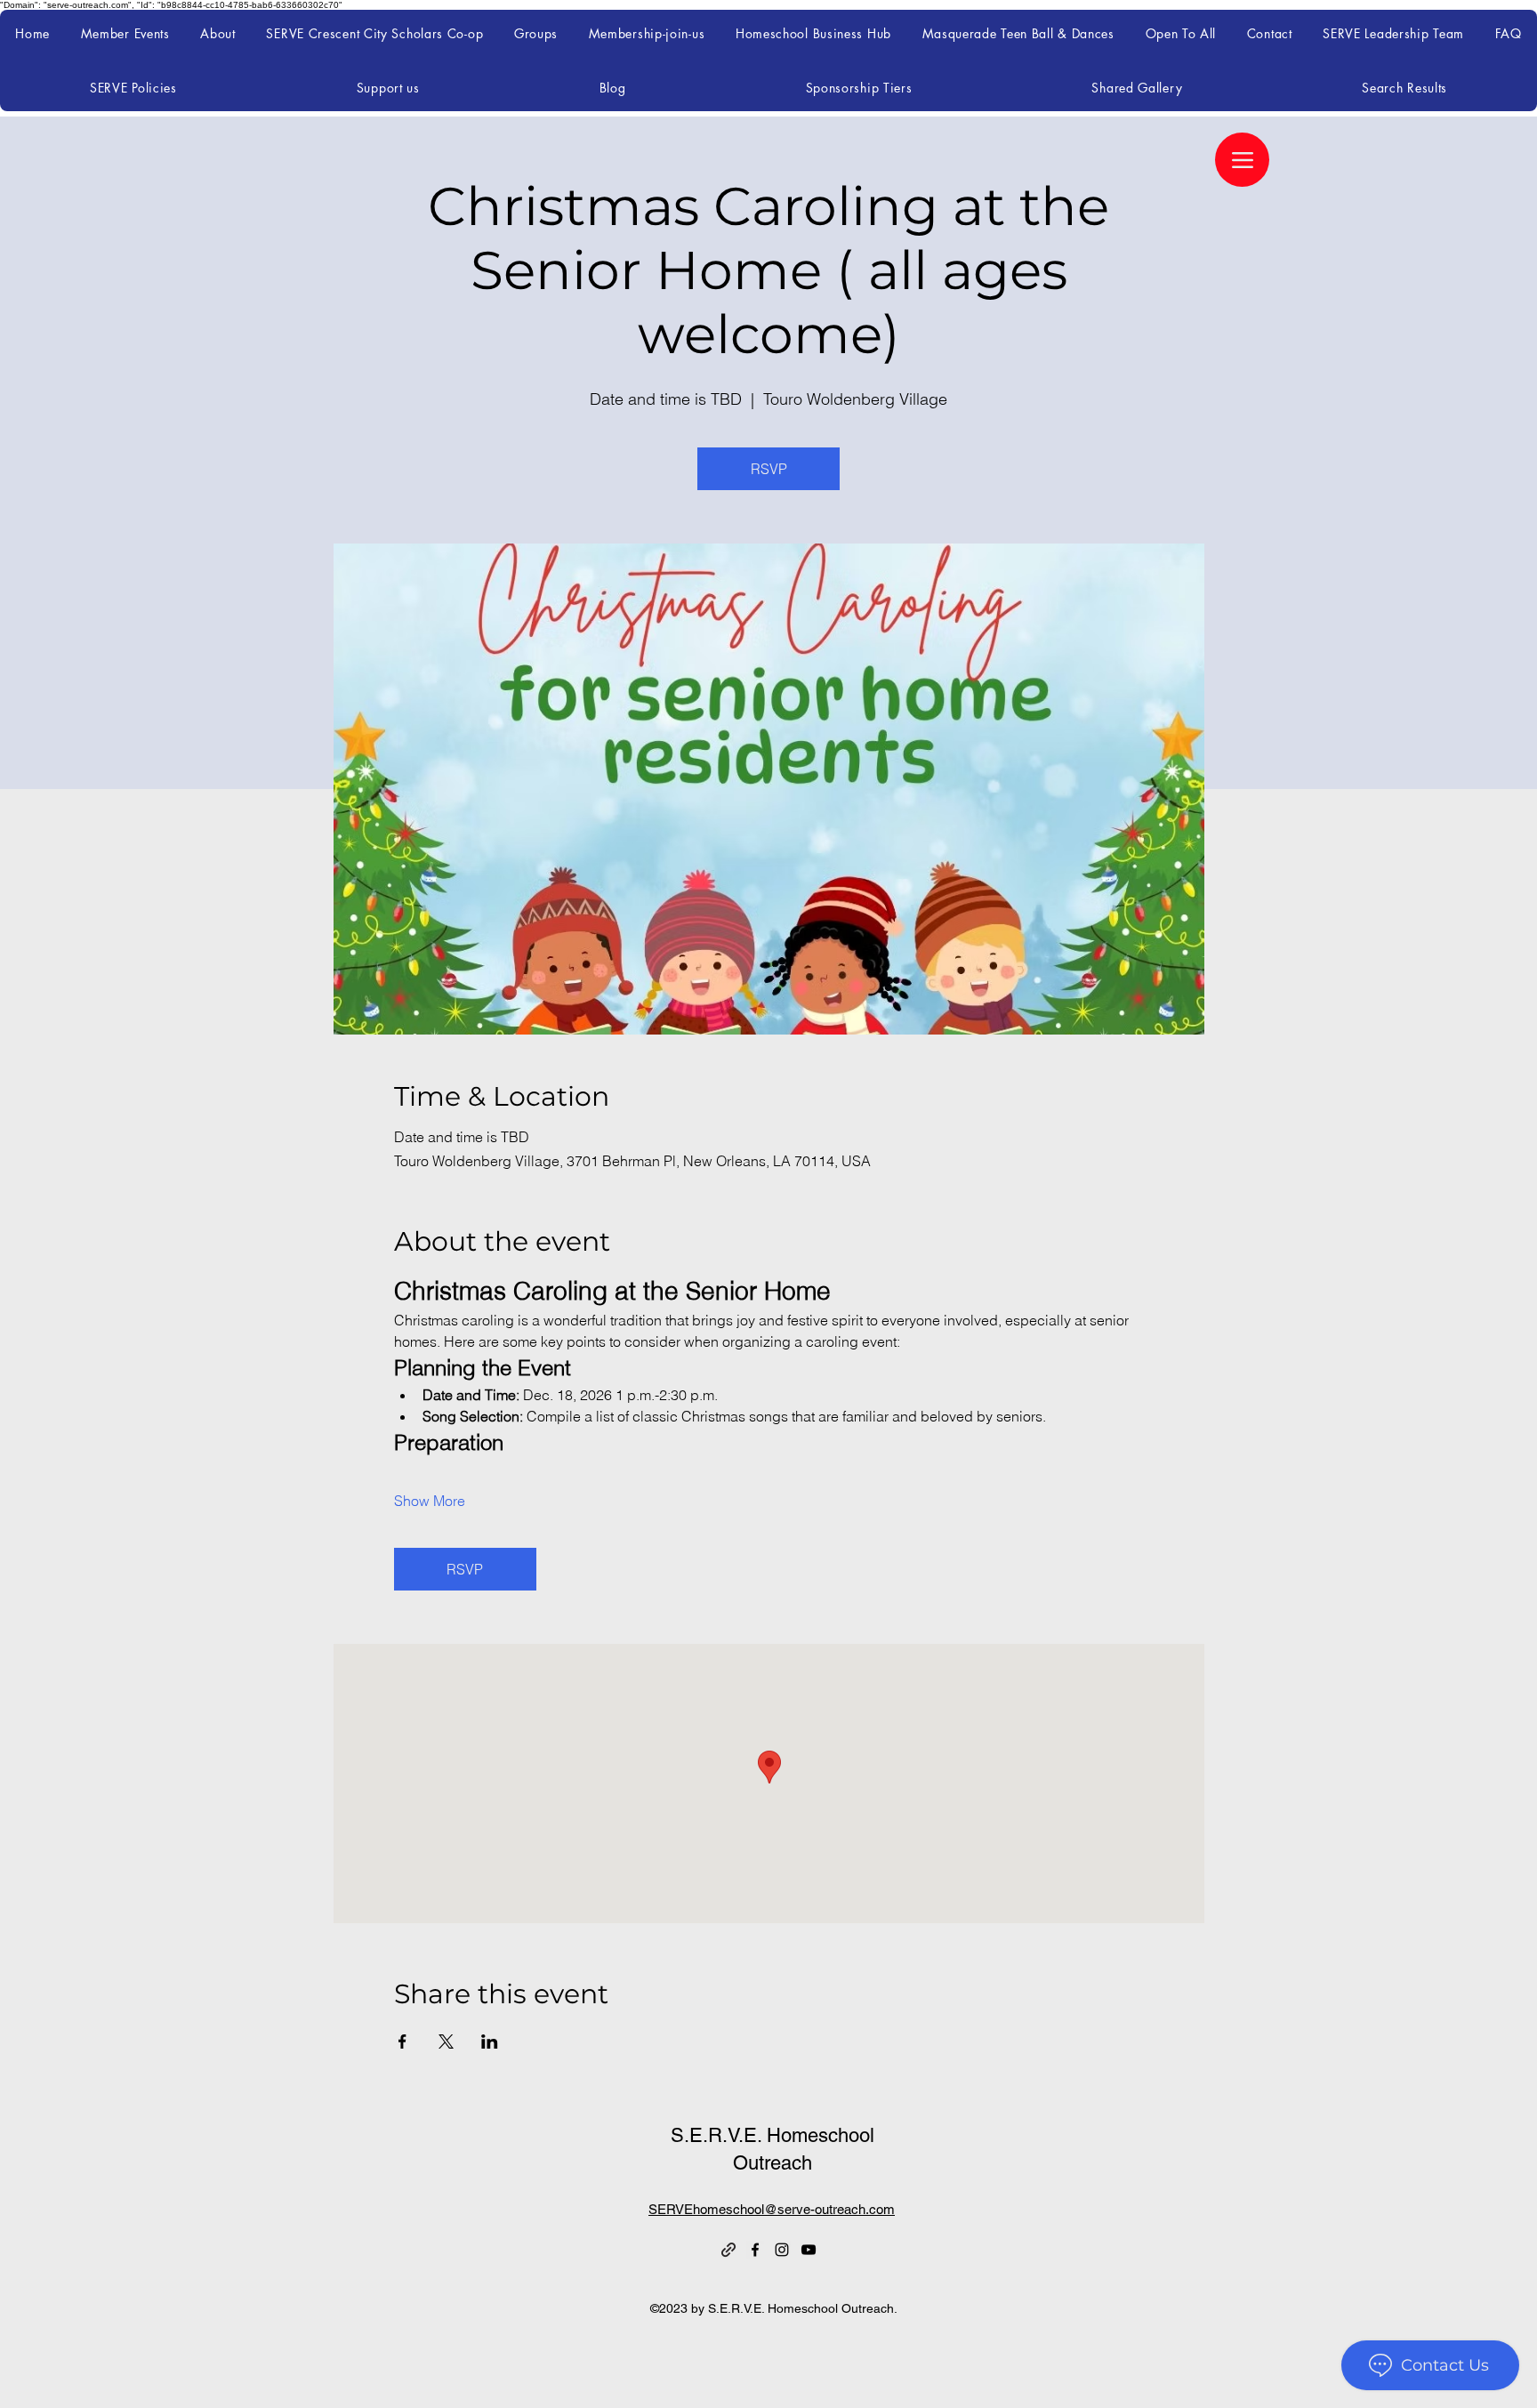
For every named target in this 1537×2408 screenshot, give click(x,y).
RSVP (769, 469)
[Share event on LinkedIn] (490, 2042)
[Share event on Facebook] (402, 2042)
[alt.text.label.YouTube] (809, 2250)
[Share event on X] (446, 2042)
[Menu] (1242, 160)
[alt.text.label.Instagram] (782, 2250)
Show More (430, 1501)
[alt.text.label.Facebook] (755, 2250)
